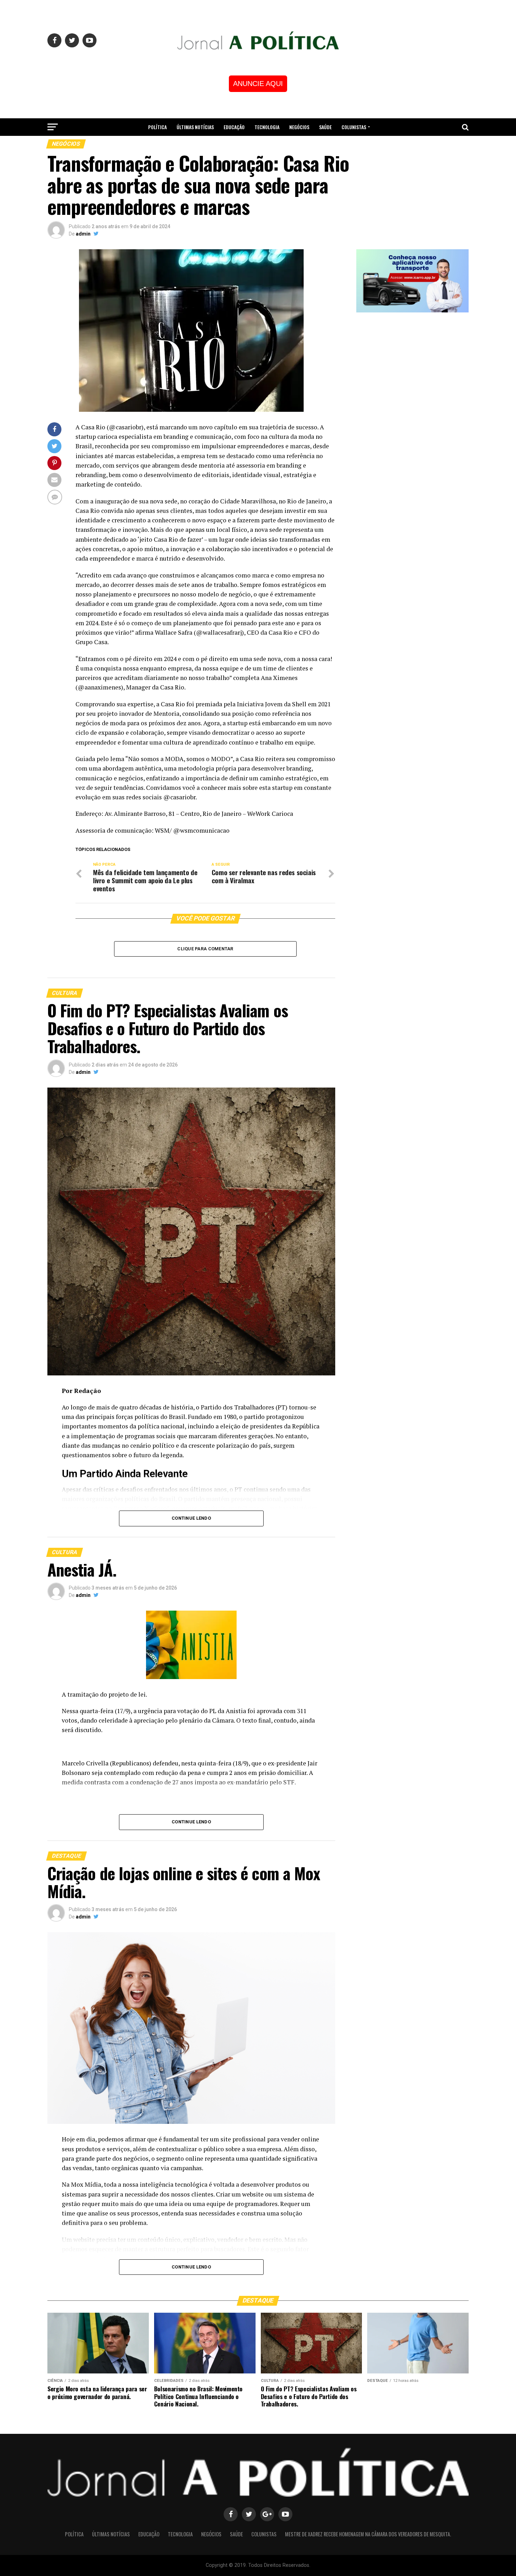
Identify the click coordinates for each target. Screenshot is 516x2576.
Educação (234, 127)
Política (157, 127)
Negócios (299, 127)
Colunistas (354, 127)
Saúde (325, 127)
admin (83, 234)
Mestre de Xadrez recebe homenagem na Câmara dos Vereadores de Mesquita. (258, 146)
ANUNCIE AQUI (258, 84)
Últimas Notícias (195, 127)
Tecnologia (267, 127)
